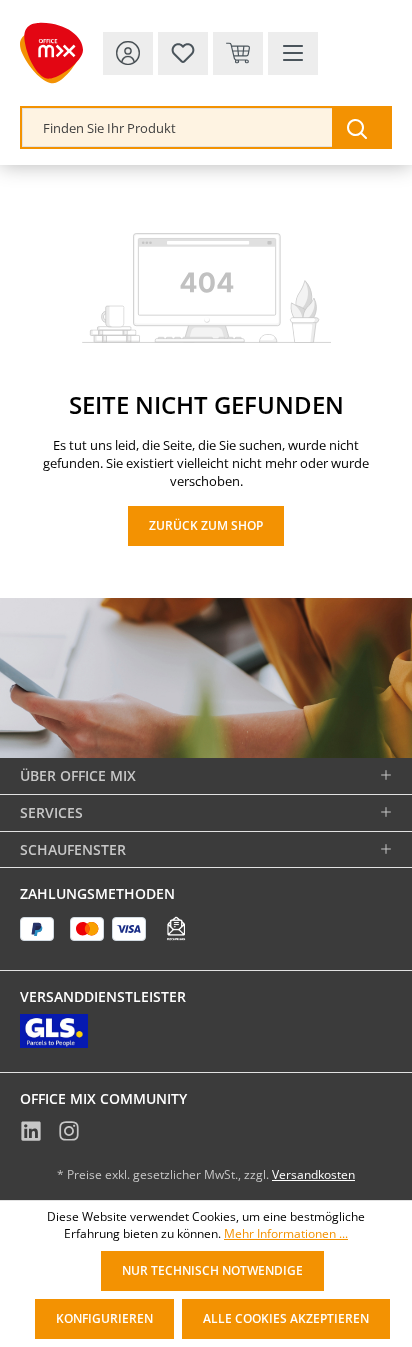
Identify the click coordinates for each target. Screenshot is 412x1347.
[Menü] (293, 53)
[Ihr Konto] (128, 53)
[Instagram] (69, 1134)
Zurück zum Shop (206, 525)
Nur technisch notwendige (212, 1270)
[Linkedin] (31, 1134)
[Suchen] (361, 127)
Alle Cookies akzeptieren (286, 1318)
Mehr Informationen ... (286, 1234)
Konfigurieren (104, 1318)
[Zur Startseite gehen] (51, 53)
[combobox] (177, 127)
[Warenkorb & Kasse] (238, 53)
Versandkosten (313, 1174)
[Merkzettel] (183, 53)
